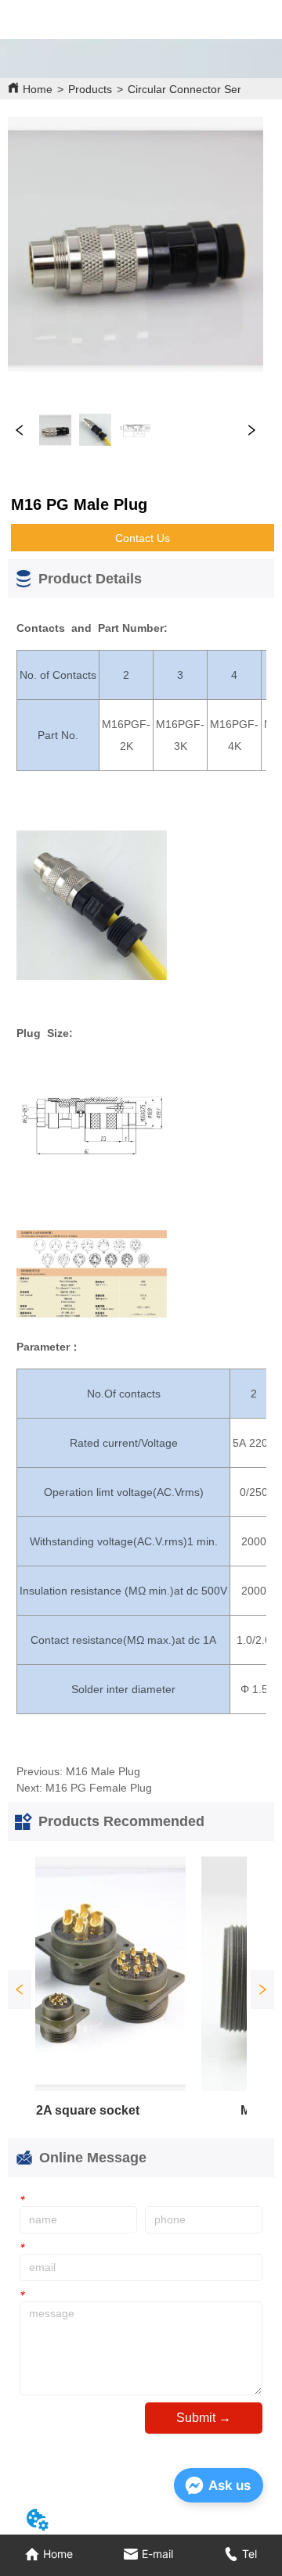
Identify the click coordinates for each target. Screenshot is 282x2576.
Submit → (204, 2418)
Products (90, 89)
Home (38, 89)
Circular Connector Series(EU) (203, 89)
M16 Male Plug (103, 1771)
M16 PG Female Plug (99, 1788)
